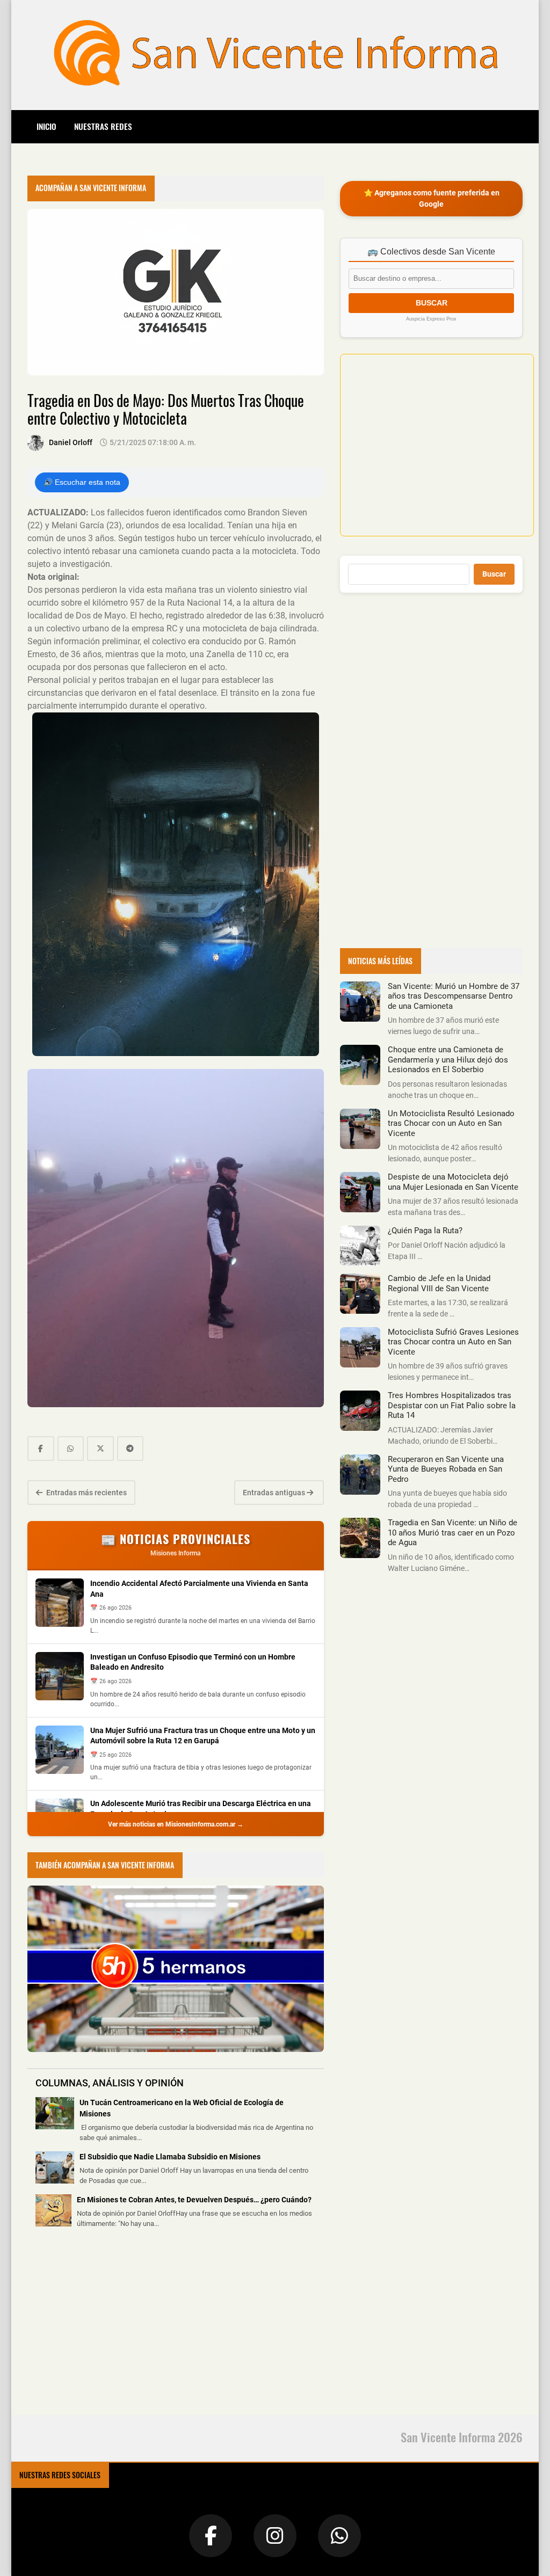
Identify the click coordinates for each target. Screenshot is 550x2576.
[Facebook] (211, 2536)
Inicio (46, 126)
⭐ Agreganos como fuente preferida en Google (432, 198)
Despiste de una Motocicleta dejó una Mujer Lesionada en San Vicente (453, 1182)
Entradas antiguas (275, 1493)
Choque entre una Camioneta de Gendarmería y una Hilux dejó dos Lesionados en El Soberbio (448, 1060)
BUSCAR (432, 303)
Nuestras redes (103, 126)
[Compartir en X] (100, 1449)
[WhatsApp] (339, 2536)
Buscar (494, 574)
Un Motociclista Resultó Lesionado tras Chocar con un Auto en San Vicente (451, 1123)
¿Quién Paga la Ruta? (425, 1231)
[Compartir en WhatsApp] (71, 1449)
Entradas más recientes (86, 1493)
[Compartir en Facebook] (41, 1449)
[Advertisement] (108, 2328)
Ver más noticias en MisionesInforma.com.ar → (176, 1824)
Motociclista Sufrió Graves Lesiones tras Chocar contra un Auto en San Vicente (453, 1342)
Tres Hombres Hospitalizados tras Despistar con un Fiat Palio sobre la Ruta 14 (452, 1405)
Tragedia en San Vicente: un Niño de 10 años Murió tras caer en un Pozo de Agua (453, 1533)
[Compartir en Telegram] (131, 1449)
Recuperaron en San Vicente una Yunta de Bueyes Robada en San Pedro (446, 1469)
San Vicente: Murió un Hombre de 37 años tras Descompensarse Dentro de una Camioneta (454, 996)
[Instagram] (275, 2536)
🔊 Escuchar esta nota (82, 482)
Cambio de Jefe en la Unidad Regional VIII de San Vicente (439, 1283)
